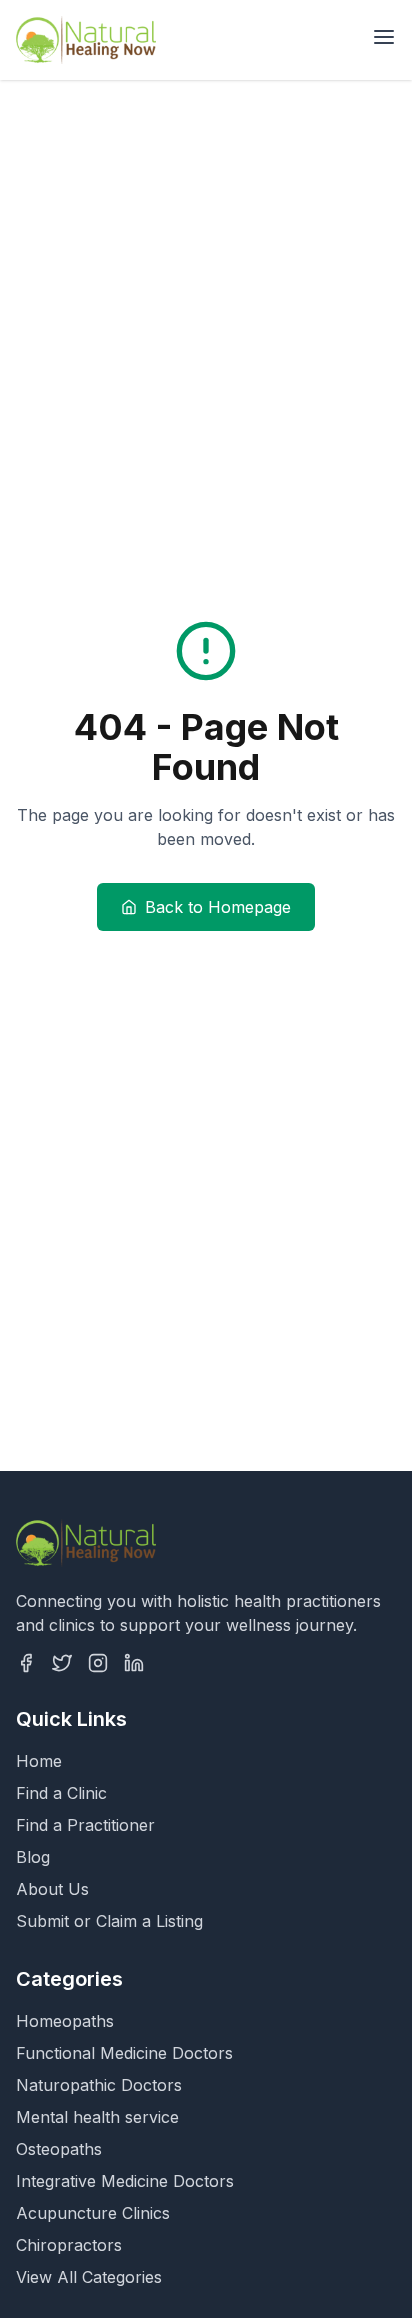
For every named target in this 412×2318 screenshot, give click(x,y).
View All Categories (89, 2277)
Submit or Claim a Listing (109, 1921)
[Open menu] (384, 37)
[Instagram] (98, 1663)
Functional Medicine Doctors (124, 2053)
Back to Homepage (218, 907)
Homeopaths (65, 2021)
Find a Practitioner (85, 1825)
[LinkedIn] (134, 1663)
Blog (33, 1857)
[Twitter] (62, 1663)
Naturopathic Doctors (99, 2085)
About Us (52, 1889)
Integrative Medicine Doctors (125, 2181)
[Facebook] (26, 1663)
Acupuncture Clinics (93, 2213)
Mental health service (97, 2117)
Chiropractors (69, 2245)
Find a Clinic (61, 1793)
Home (39, 1761)
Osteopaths (59, 2149)
